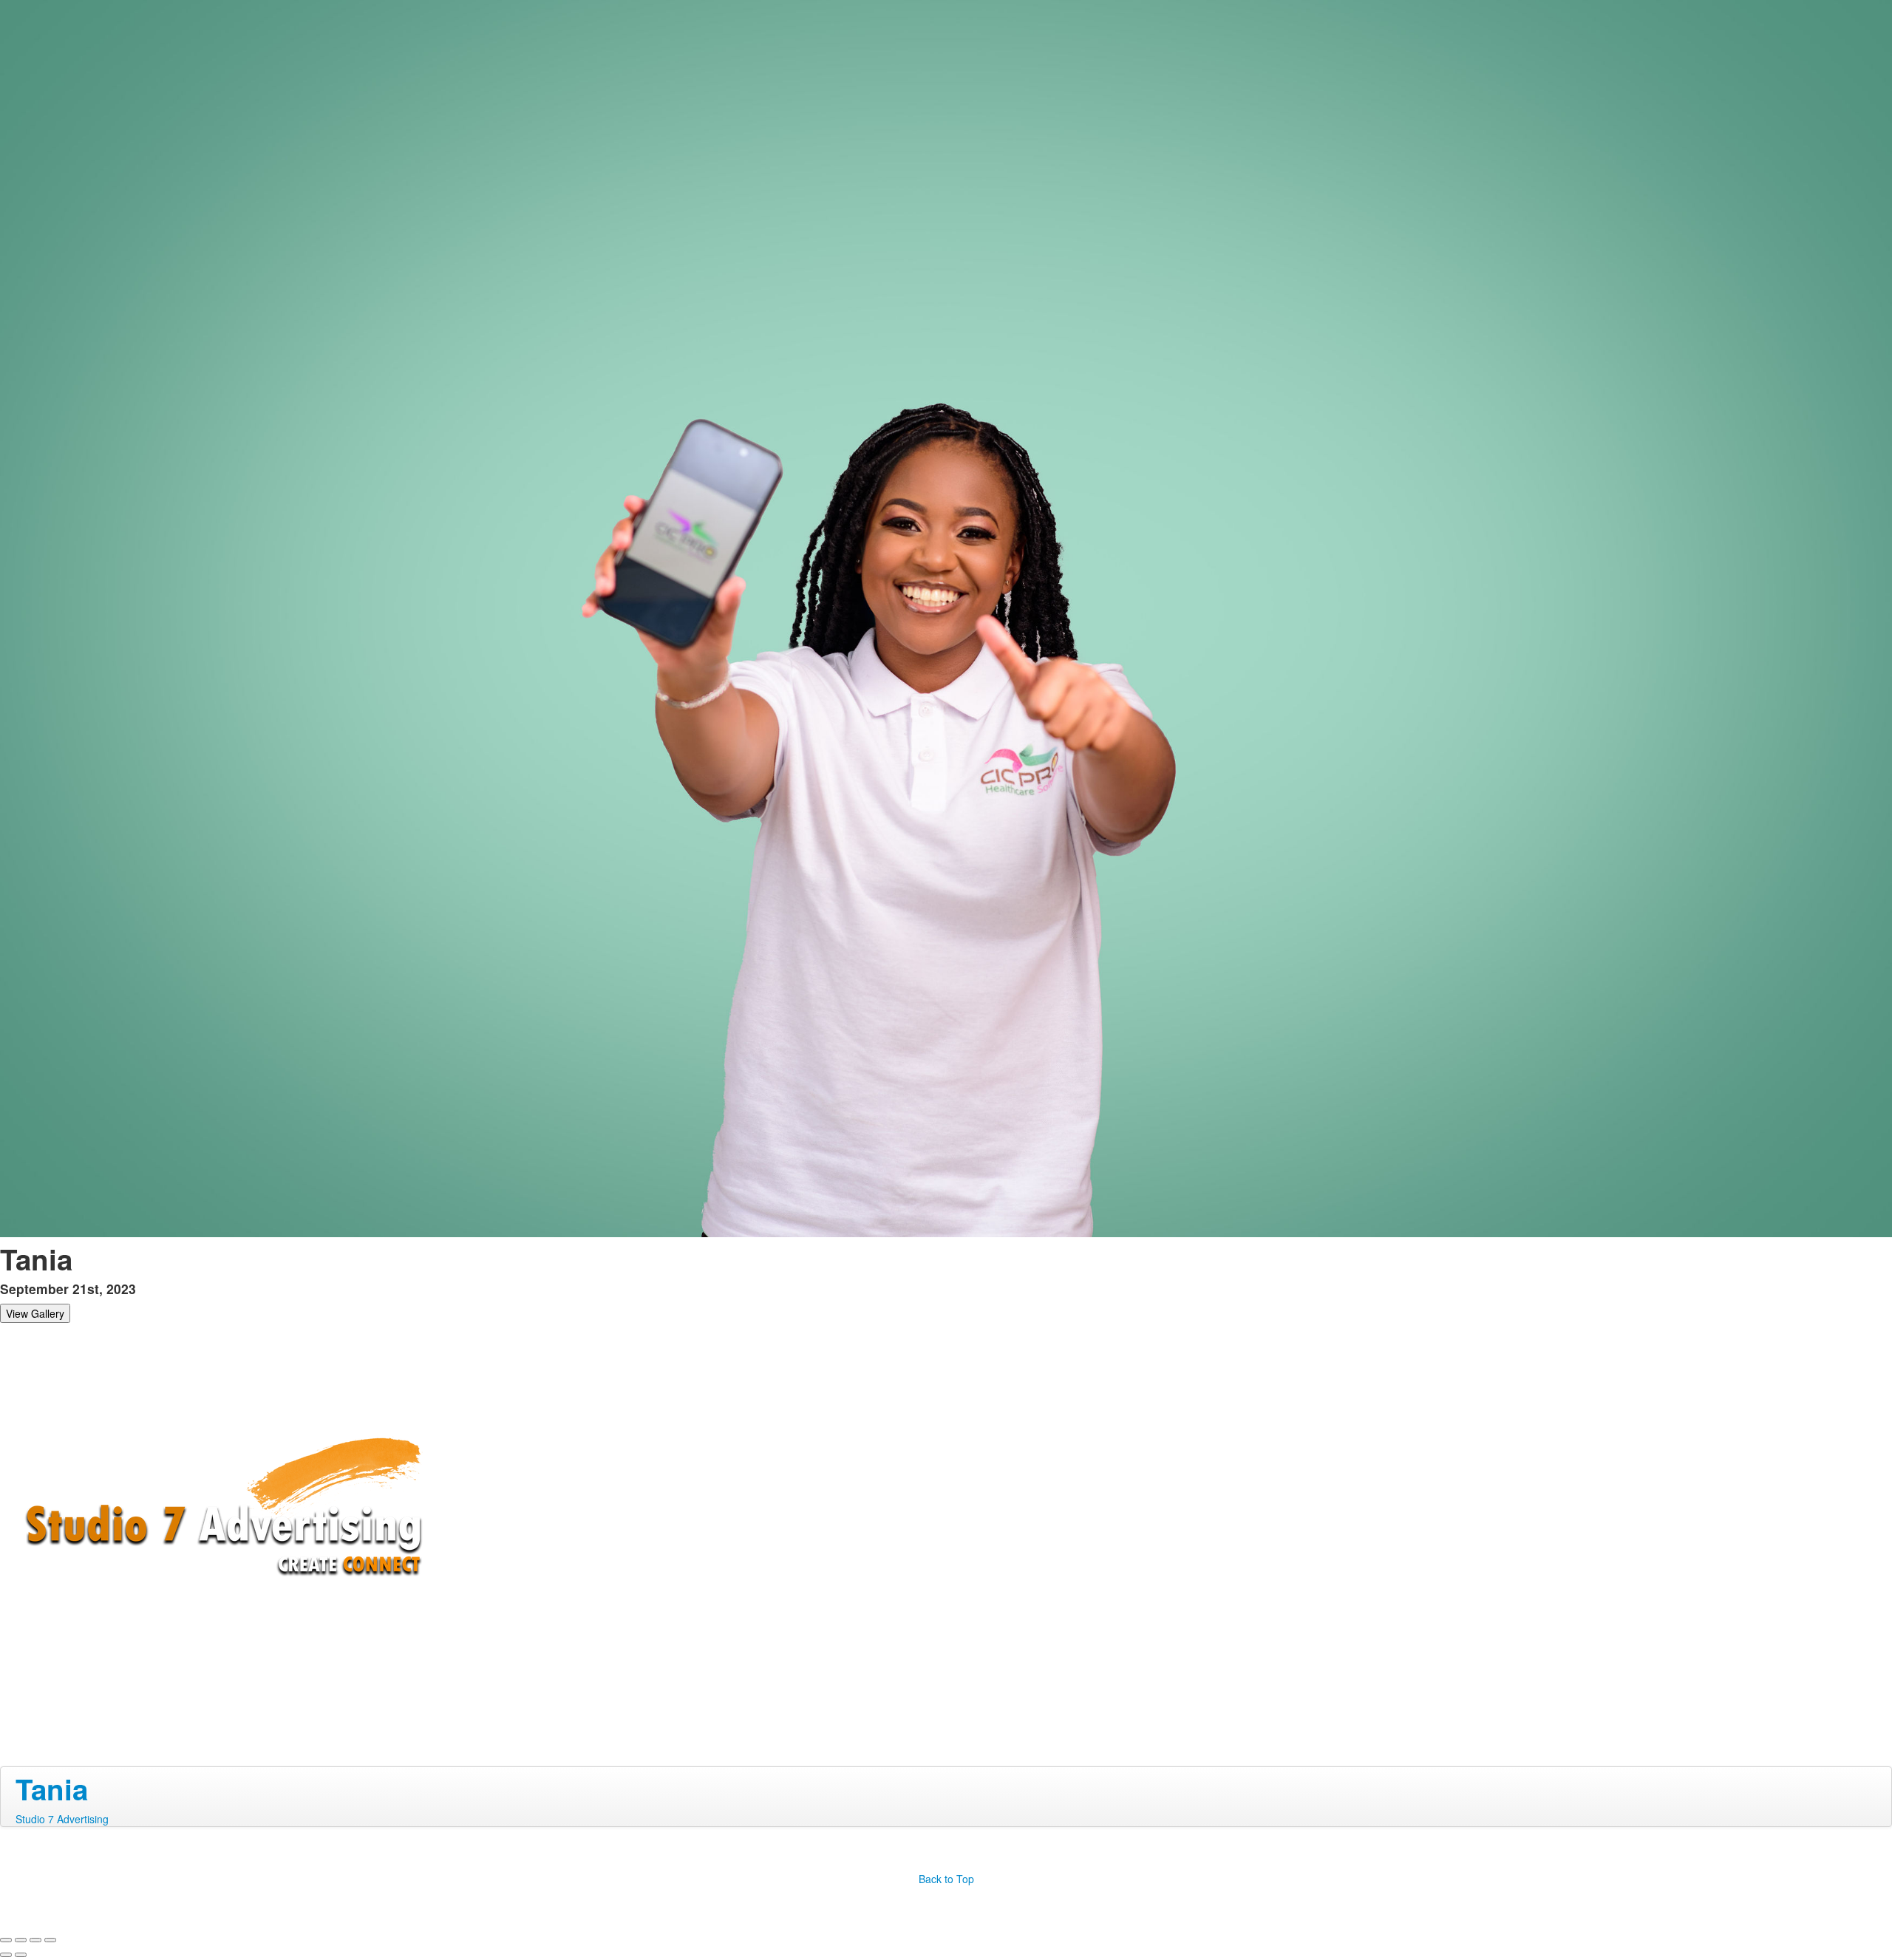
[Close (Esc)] (6, 1940)
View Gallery (35, 1313)
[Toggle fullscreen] (35, 1940)
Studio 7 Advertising (62, 1819)
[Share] (21, 1940)
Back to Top (946, 1879)
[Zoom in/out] (50, 1940)
